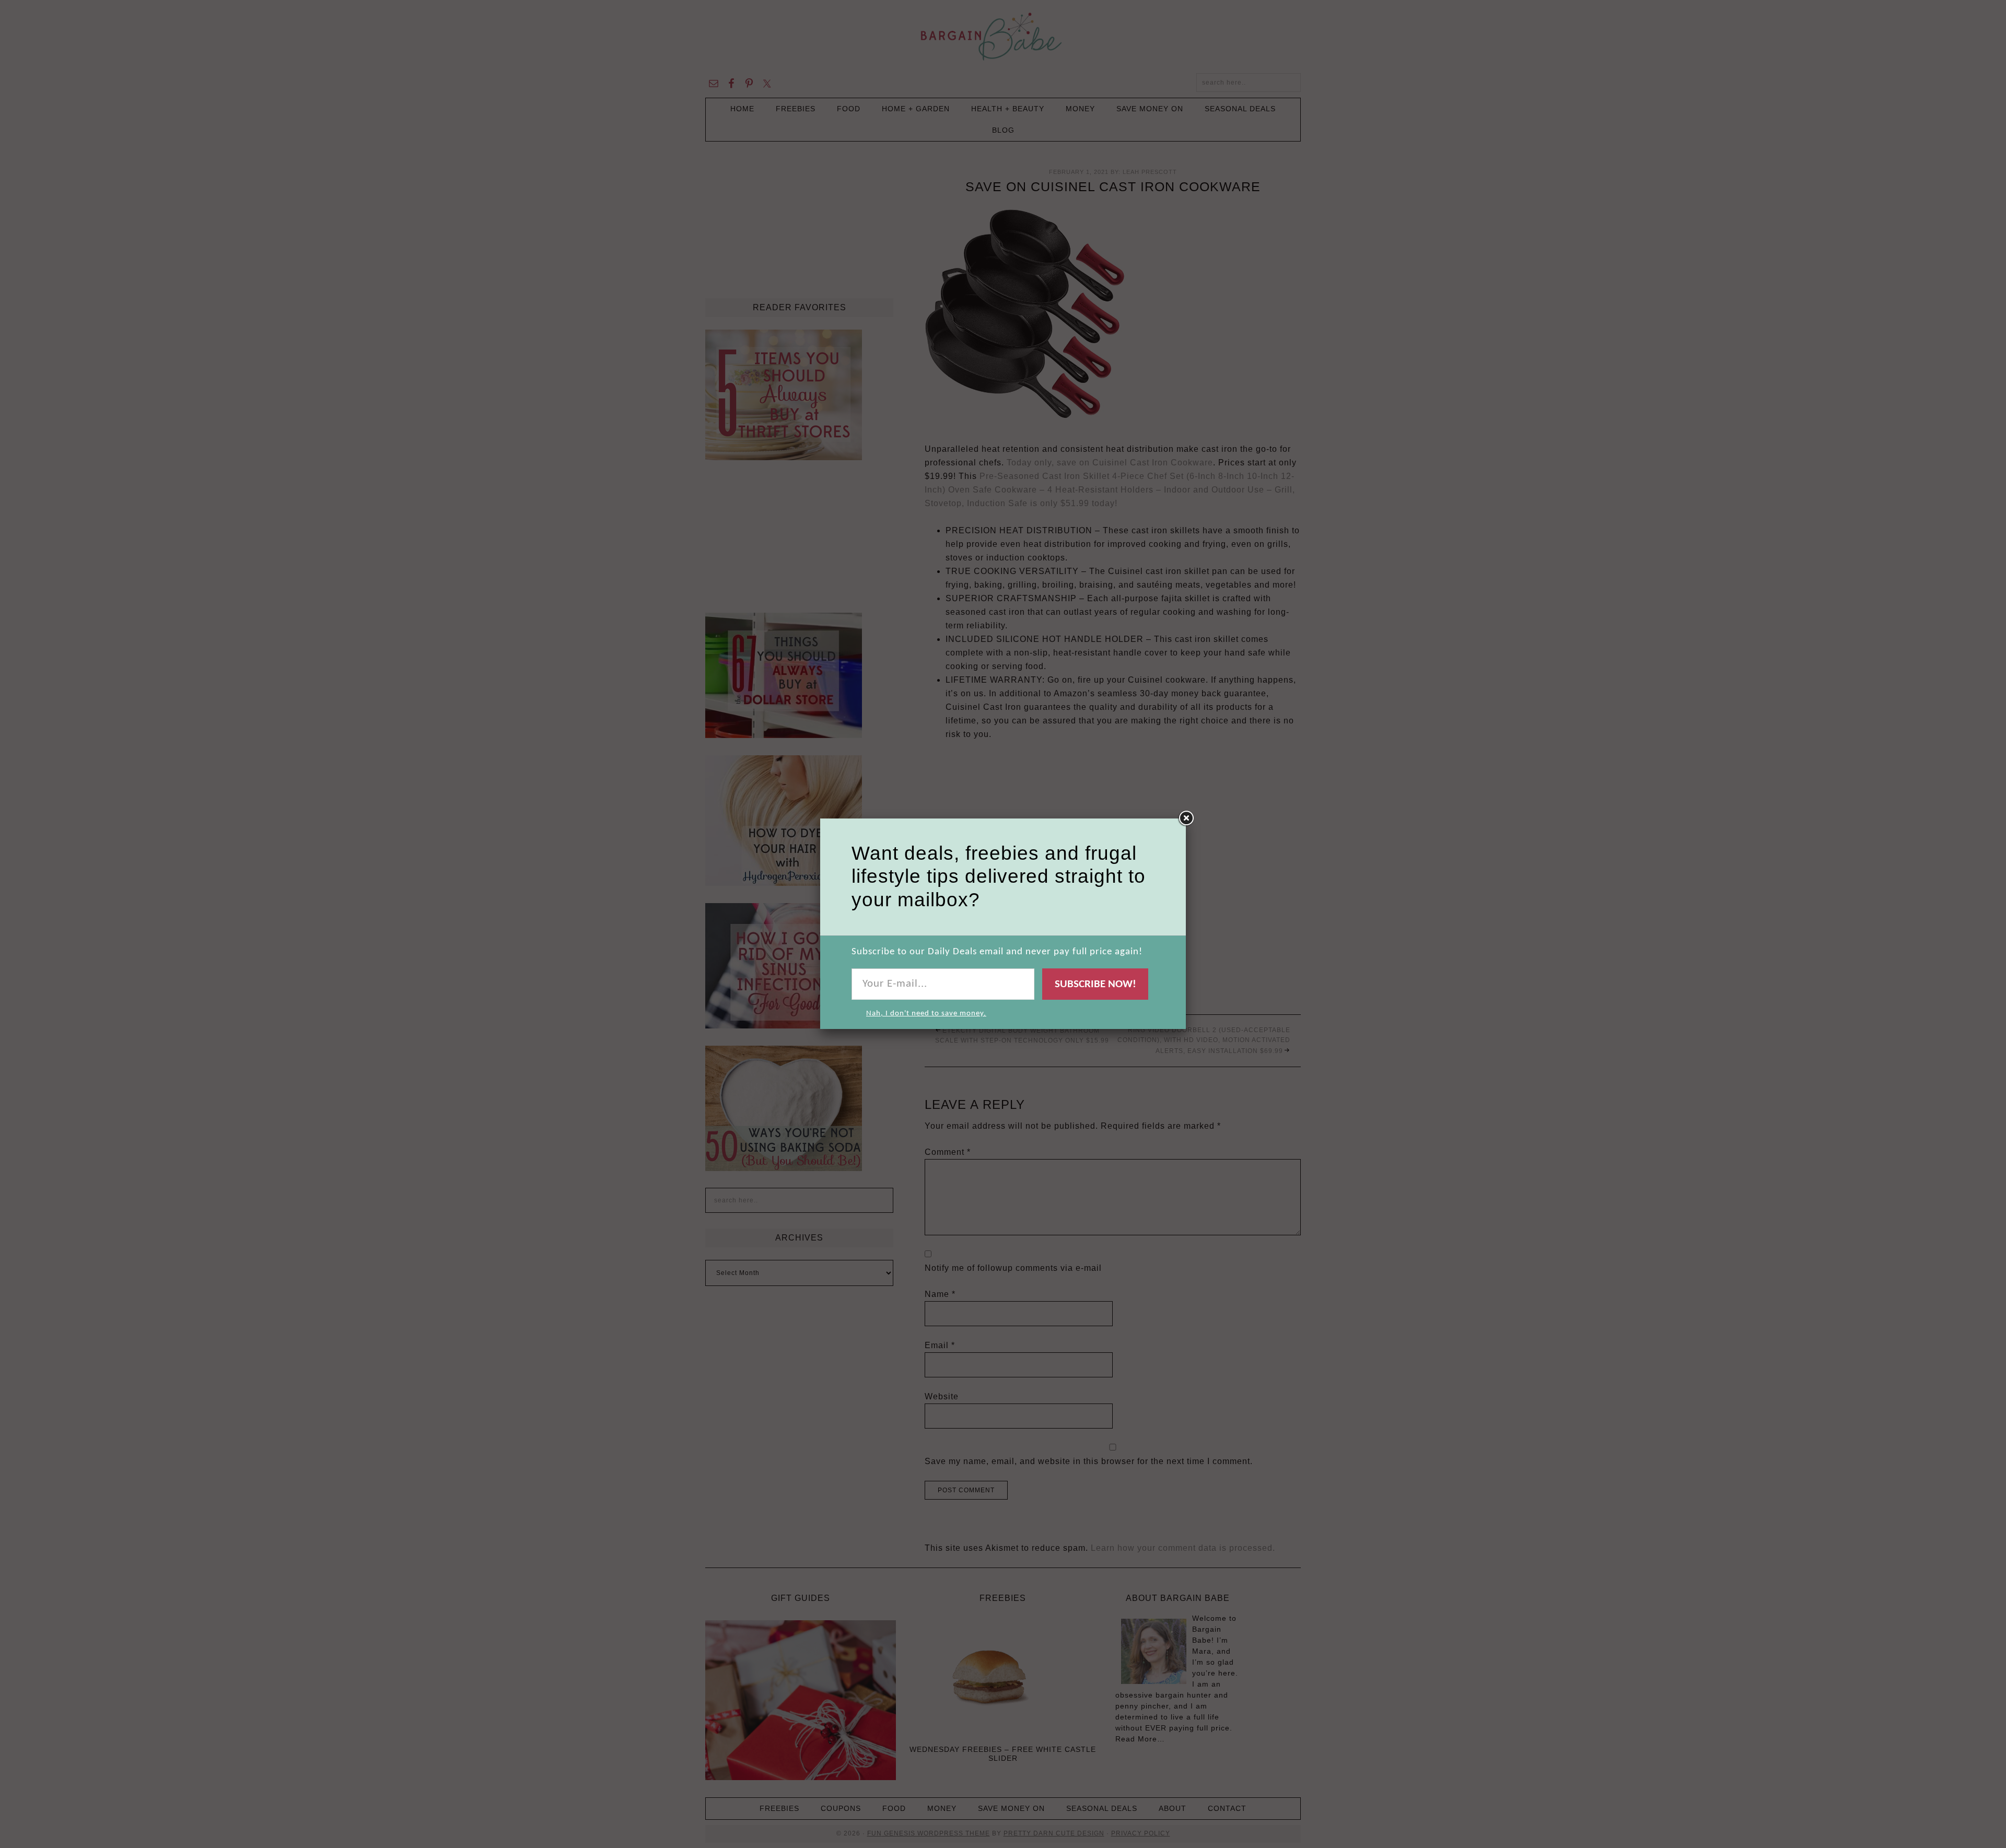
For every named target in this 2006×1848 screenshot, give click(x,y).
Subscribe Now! (1095, 984)
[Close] (1186, 818)
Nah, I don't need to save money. (926, 1014)
